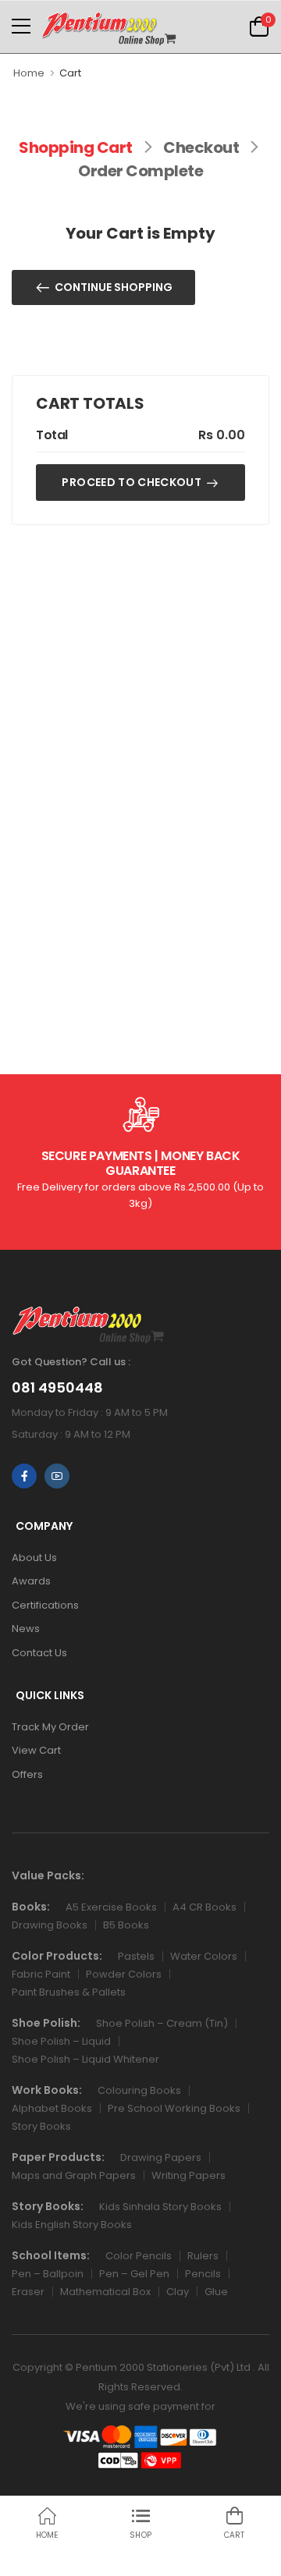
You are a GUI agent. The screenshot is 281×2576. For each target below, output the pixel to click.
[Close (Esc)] (208, 2557)
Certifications (45, 1605)
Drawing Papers (161, 2157)
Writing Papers (189, 2175)
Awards (31, 1581)
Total (52, 435)
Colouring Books (139, 2090)
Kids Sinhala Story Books (160, 2207)
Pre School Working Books (174, 2108)
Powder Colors (124, 1974)
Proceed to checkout (132, 482)
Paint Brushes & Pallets (69, 1992)
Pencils (203, 2274)
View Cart (36, 1750)
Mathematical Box (105, 2292)
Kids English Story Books (72, 2225)
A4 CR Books (205, 1907)
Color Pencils (139, 2256)
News (26, 1629)
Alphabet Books (52, 2108)
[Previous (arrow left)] (80, 2560)
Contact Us (39, 1653)
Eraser (28, 2292)
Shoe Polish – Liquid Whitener (85, 2059)
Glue (216, 2292)
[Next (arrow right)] (100, 2560)
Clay (178, 2292)
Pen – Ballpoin (48, 2274)
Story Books (41, 2126)
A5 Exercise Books (111, 1907)
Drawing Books (50, 1925)
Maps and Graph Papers (74, 2175)
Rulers (203, 2256)
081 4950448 (57, 1388)
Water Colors (204, 1956)
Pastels (136, 1956)
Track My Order (50, 1727)
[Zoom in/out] (201, 2557)
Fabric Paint (41, 1974)
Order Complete (140, 171)
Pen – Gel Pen (134, 2274)
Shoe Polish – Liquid (61, 2041)
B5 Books (126, 1925)
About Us (34, 1558)
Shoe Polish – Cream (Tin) (162, 2023)
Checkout (201, 147)
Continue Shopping (114, 287)
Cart (70, 73)
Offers (27, 1774)
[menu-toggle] (21, 27)
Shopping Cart (76, 147)
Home (29, 73)
